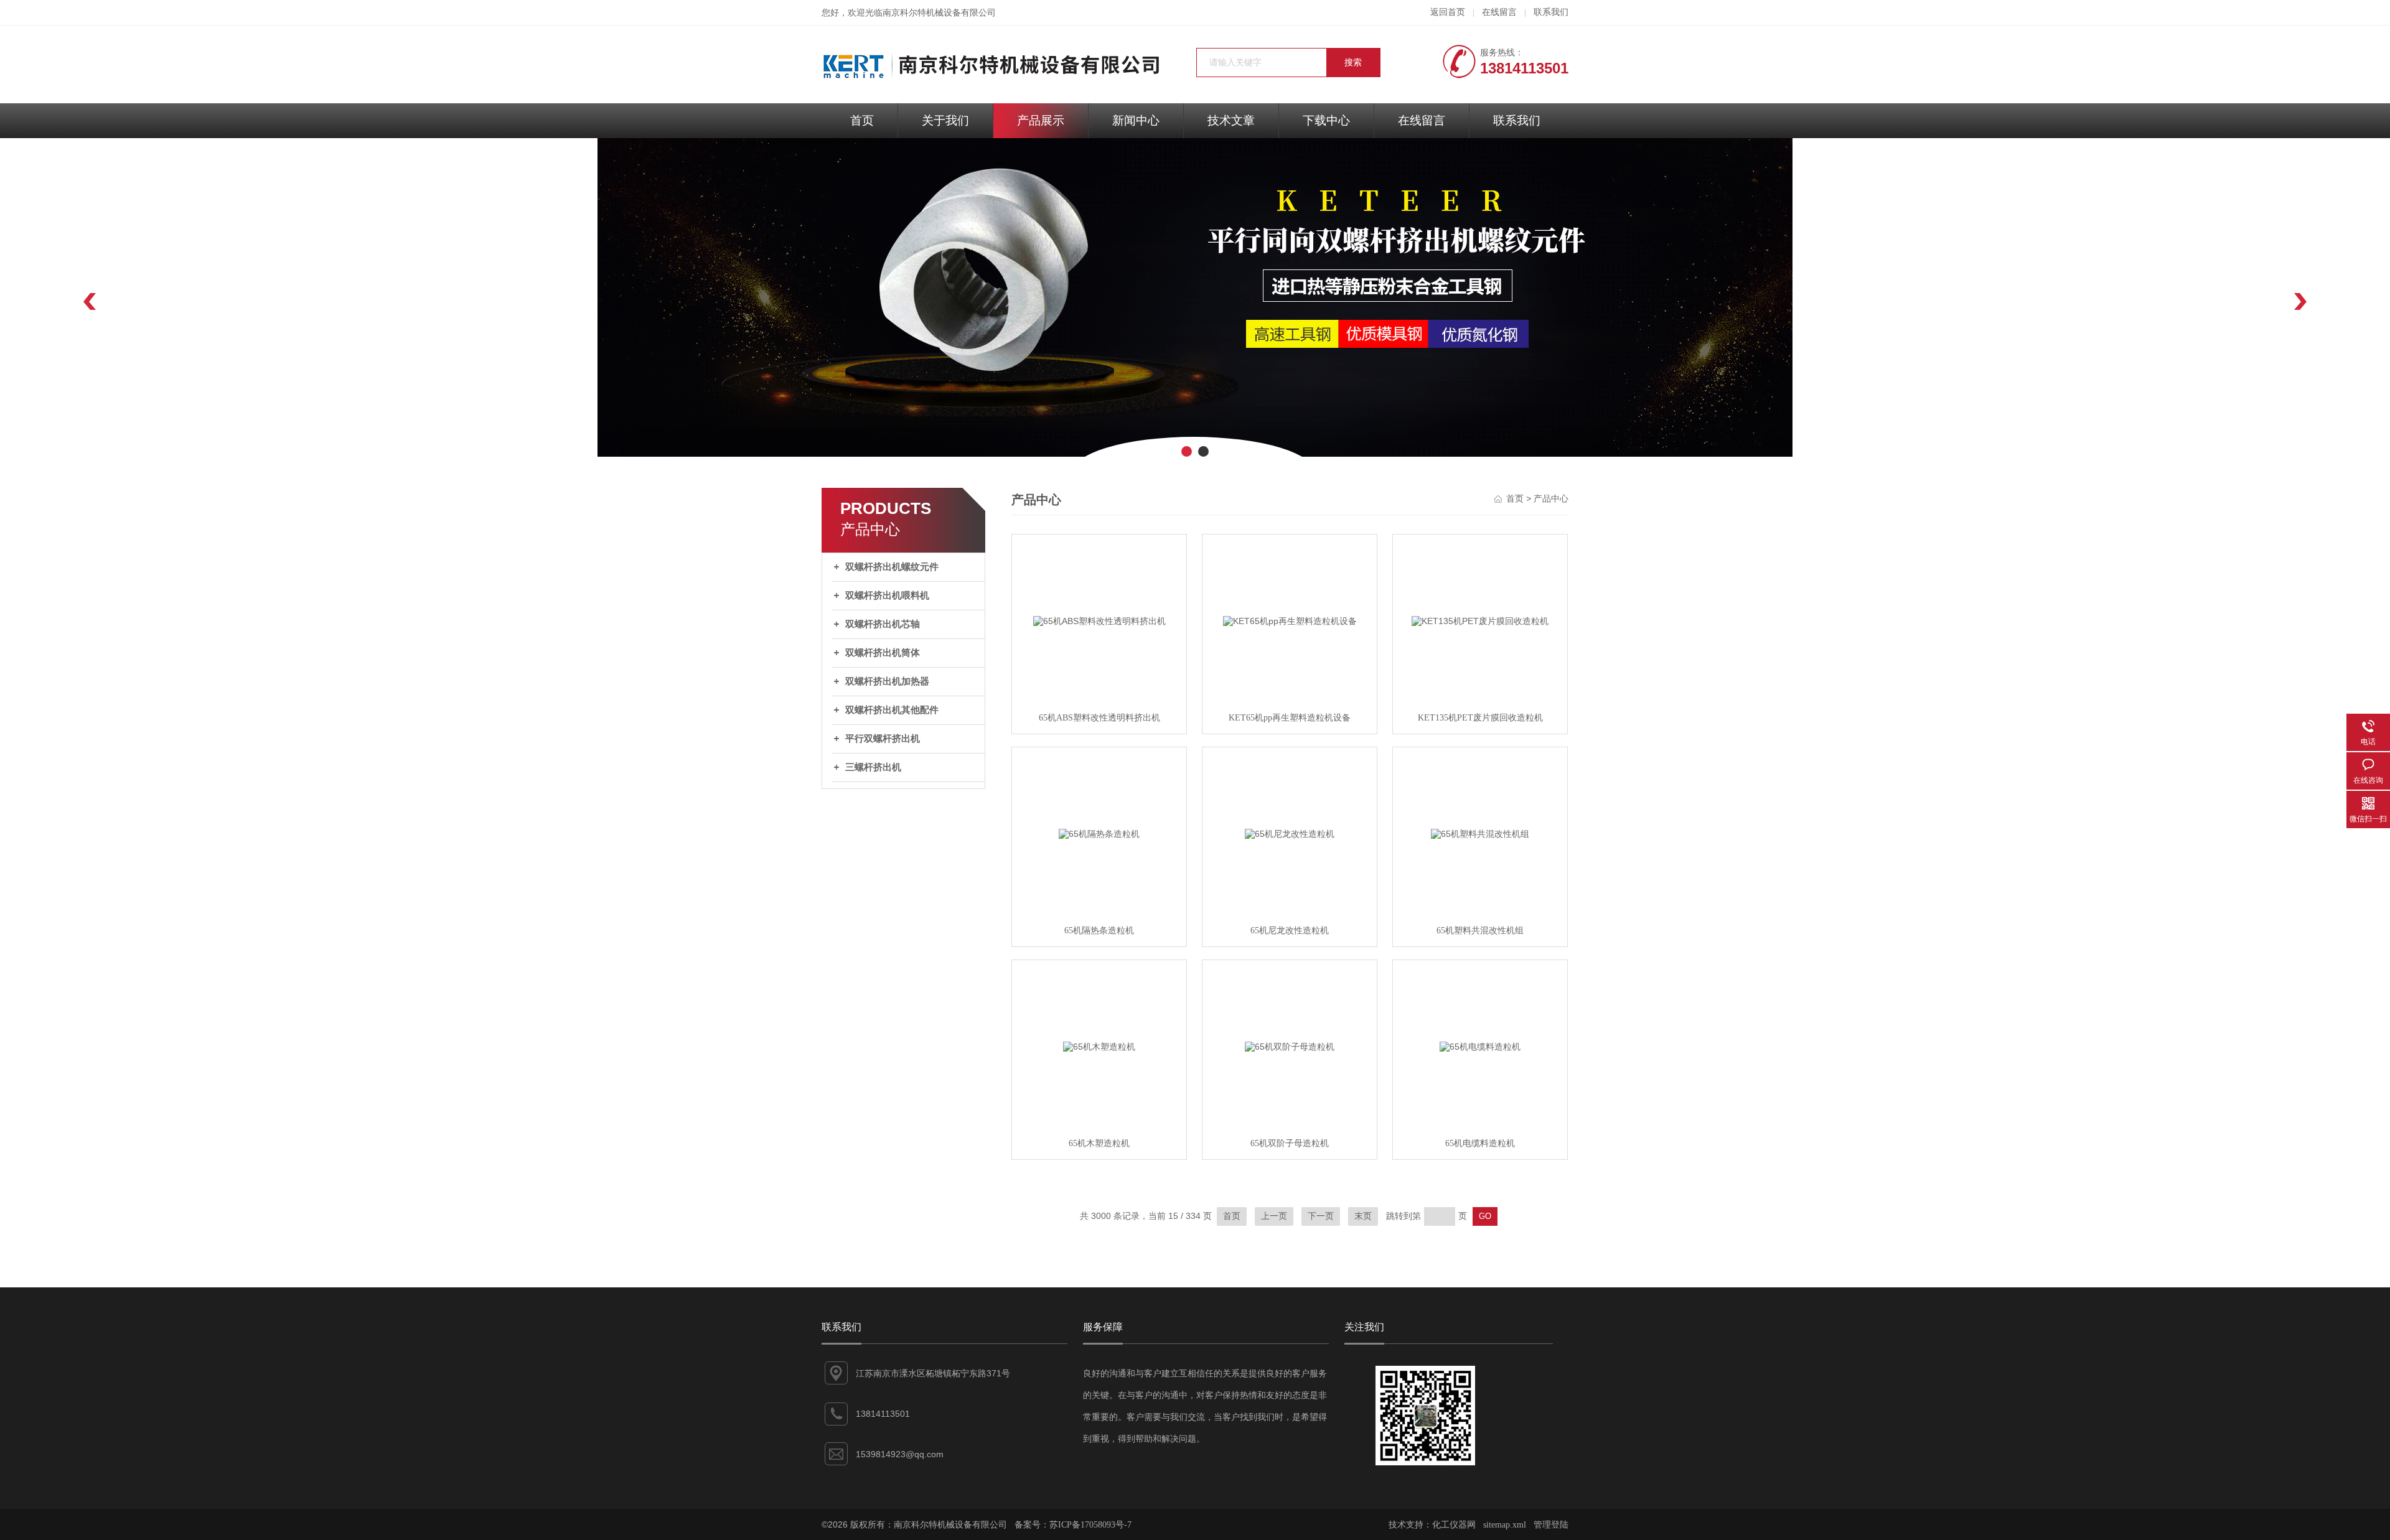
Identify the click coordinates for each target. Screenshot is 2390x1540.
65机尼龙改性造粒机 (1290, 931)
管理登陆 (1551, 1525)
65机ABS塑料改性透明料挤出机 (1099, 718)
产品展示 (1041, 120)
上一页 (1274, 1216)
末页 (1363, 1216)
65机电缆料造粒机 (1480, 1143)
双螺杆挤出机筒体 (883, 653)
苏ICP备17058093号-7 (1090, 1525)
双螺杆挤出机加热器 (887, 681)
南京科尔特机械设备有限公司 (939, 13)
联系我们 (1551, 12)
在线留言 (1499, 12)
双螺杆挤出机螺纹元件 (892, 567)
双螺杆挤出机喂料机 (887, 595)
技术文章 (1231, 120)
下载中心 (1326, 120)
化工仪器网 (1454, 1525)
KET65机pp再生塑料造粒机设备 (1290, 718)
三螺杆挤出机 (873, 767)
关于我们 (945, 120)
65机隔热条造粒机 (1099, 931)
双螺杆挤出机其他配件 (892, 710)
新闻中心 (1136, 120)
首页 (862, 120)
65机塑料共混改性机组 (1480, 931)
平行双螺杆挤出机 (883, 739)
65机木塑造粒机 (1099, 1143)
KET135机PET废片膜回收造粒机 (1480, 718)
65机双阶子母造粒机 (1290, 1143)
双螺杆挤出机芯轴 (883, 624)
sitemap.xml (1505, 1525)
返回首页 (1448, 12)
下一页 (1321, 1216)
